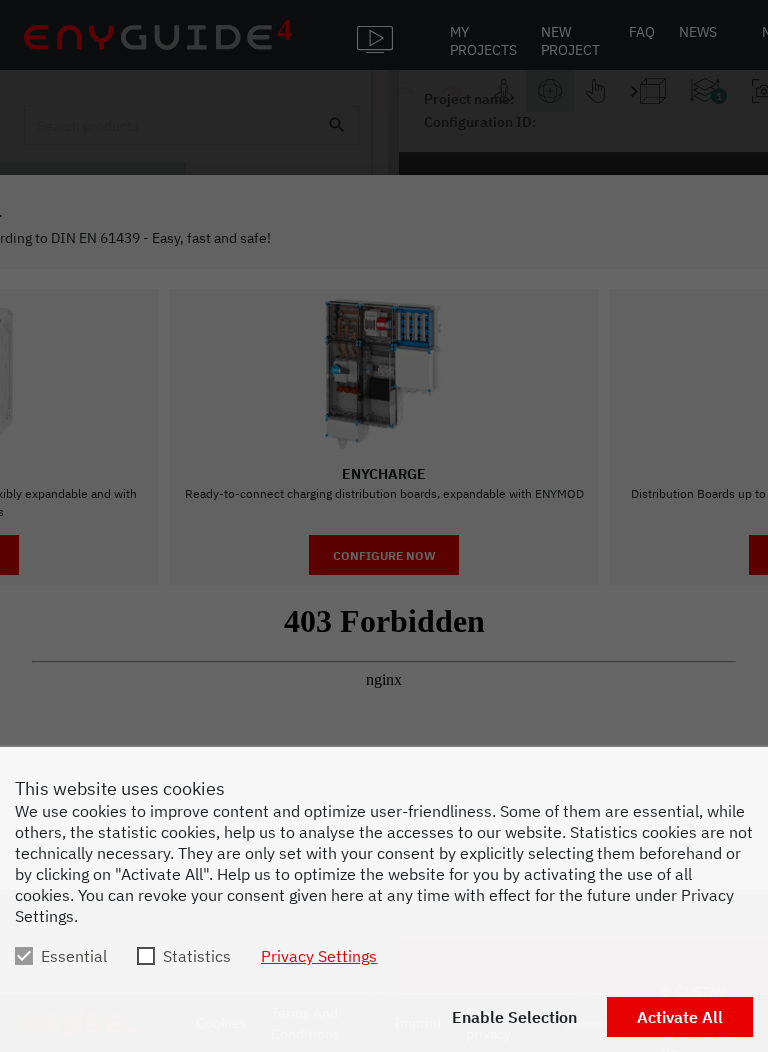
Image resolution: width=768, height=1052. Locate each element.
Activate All (680, 1017)
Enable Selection (514, 1017)
